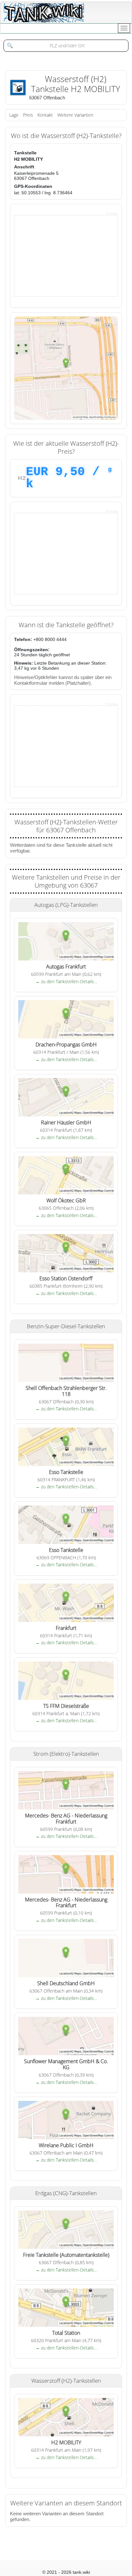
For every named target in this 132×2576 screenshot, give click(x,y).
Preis (28, 115)
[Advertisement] (62, 255)
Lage (14, 115)
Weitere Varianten (75, 115)
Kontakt (45, 115)
